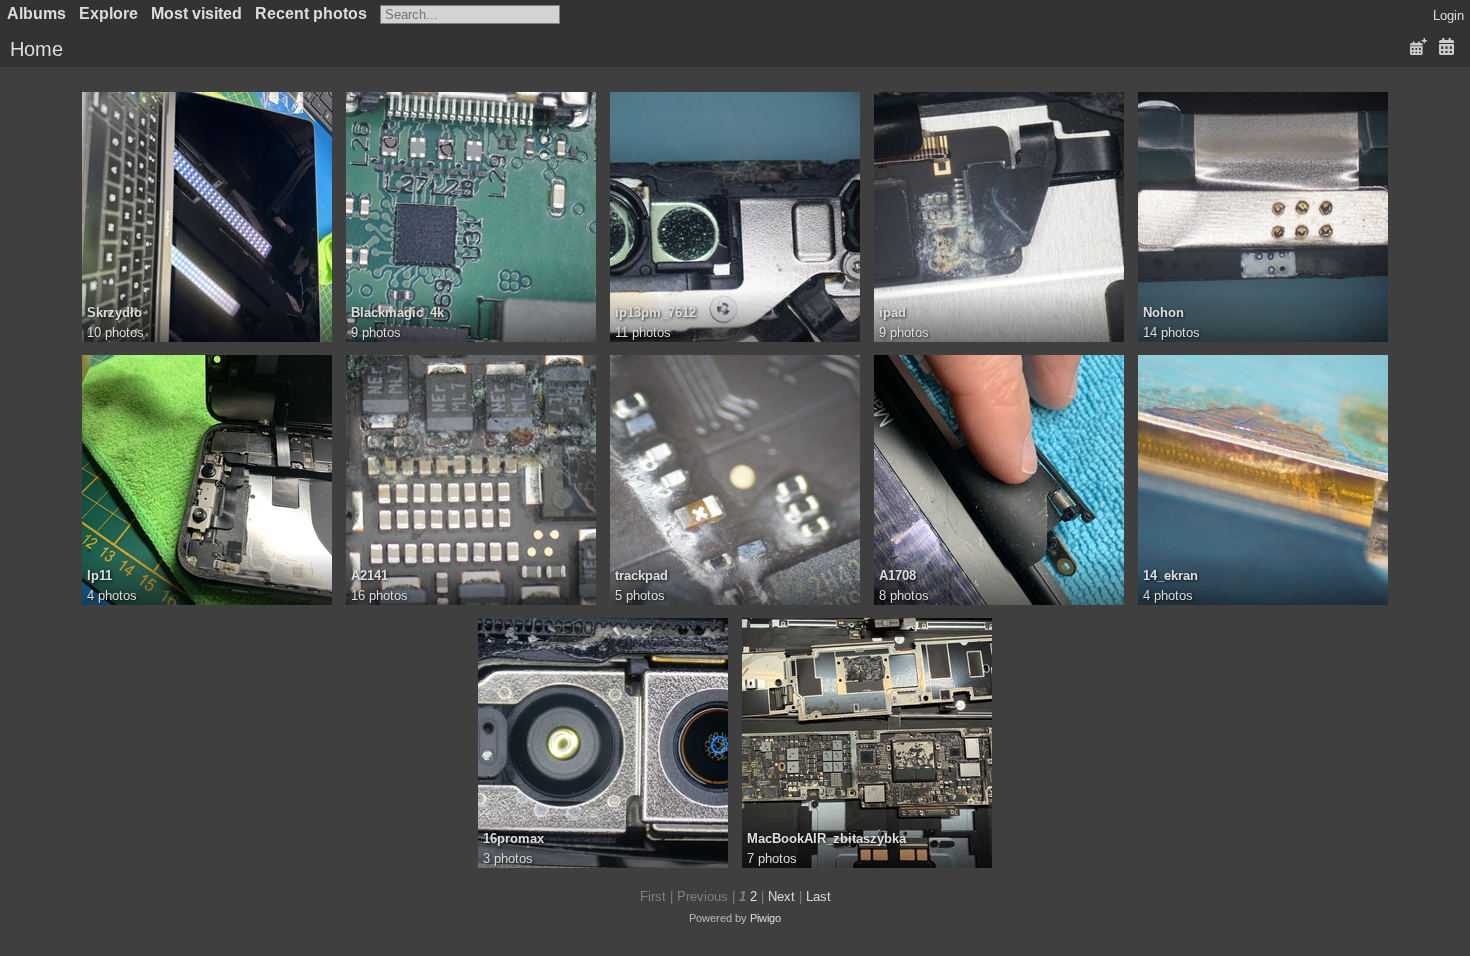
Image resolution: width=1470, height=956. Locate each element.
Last (818, 896)
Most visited (196, 13)
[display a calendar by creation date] (1446, 47)
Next (781, 896)
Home (36, 49)
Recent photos (311, 13)
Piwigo (765, 918)
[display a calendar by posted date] (1418, 47)
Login (1448, 15)
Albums (36, 13)
